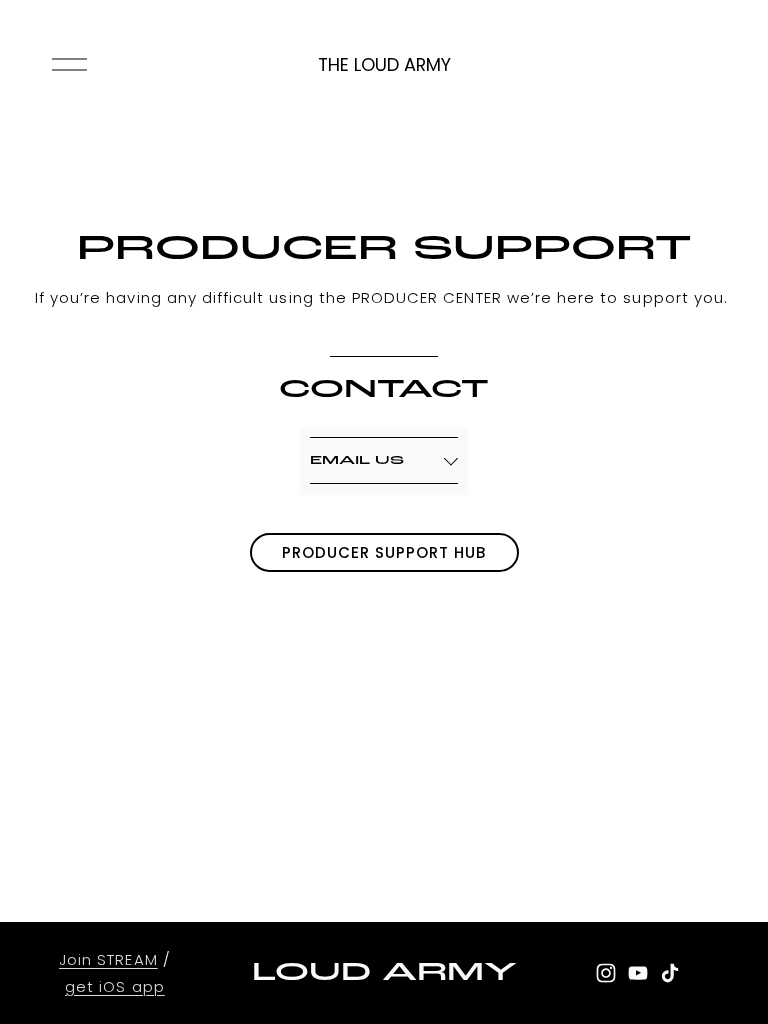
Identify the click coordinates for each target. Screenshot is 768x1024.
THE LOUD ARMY (384, 64)
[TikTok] (670, 973)
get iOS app (115, 986)
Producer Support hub (384, 552)
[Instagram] (606, 973)
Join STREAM (108, 959)
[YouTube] (638, 973)
